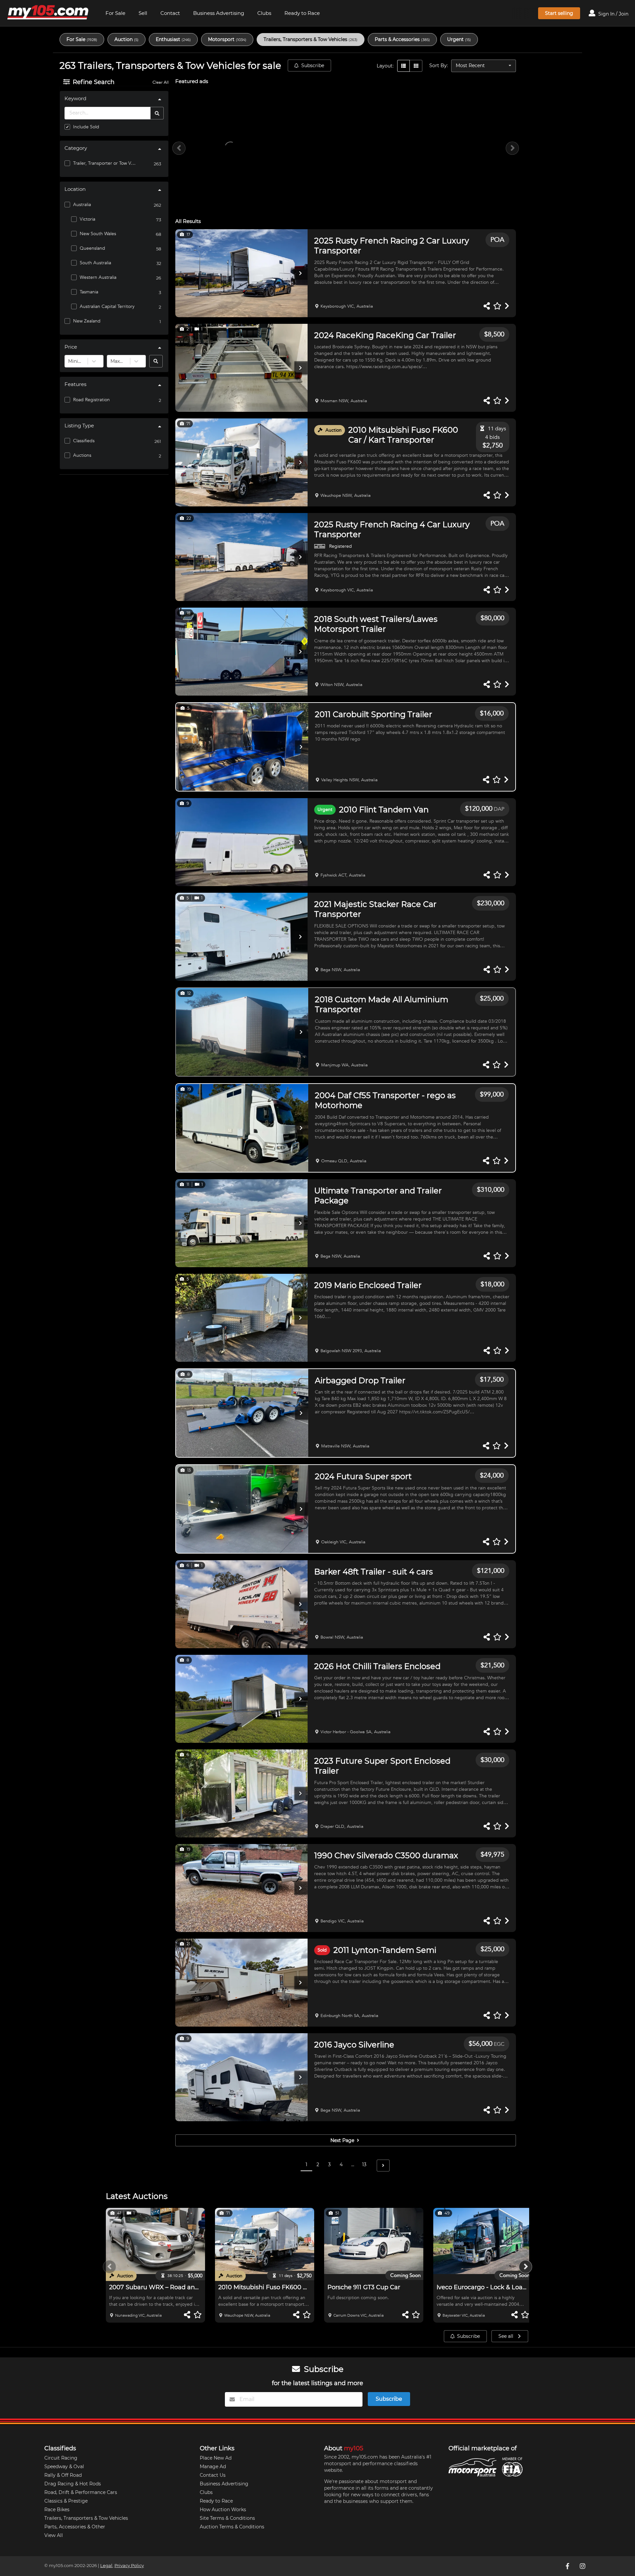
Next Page (343, 2140)
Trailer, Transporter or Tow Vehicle (105, 163)
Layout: (385, 66)
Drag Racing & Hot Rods (73, 2484)
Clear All (161, 82)
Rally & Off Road (63, 2475)
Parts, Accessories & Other (75, 2527)
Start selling (559, 13)
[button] (241, 273)
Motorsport (227, 39)
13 (364, 2165)
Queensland (92, 248)
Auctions (82, 455)
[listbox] (484, 66)
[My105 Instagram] (583, 2566)
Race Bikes (57, 2510)
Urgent (459, 39)
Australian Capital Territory (107, 306)
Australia (82, 205)
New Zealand (87, 321)
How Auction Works (223, 2510)
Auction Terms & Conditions (232, 2527)
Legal (106, 2566)
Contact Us (213, 2475)
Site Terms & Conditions (227, 2518)
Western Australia (98, 277)
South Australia (95, 263)
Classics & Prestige (66, 2501)
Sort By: (439, 65)
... (353, 2165)
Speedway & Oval (64, 2467)
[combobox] (69, 361)
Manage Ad (213, 2467)
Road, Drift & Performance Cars (81, 2492)
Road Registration (91, 400)
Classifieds (84, 441)
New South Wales (98, 234)
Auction (127, 39)
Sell (143, 13)
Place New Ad (216, 2458)
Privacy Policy (129, 2566)
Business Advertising (219, 13)
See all (507, 2336)
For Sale (115, 13)
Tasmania (89, 292)
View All (54, 2535)
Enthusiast (173, 39)
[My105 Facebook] (568, 2566)
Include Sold (86, 127)
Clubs (264, 13)
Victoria (87, 219)
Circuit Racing (61, 2458)
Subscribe (313, 65)
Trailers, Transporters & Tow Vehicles (311, 39)
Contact (170, 13)
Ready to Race (302, 13)
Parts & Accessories (402, 39)
